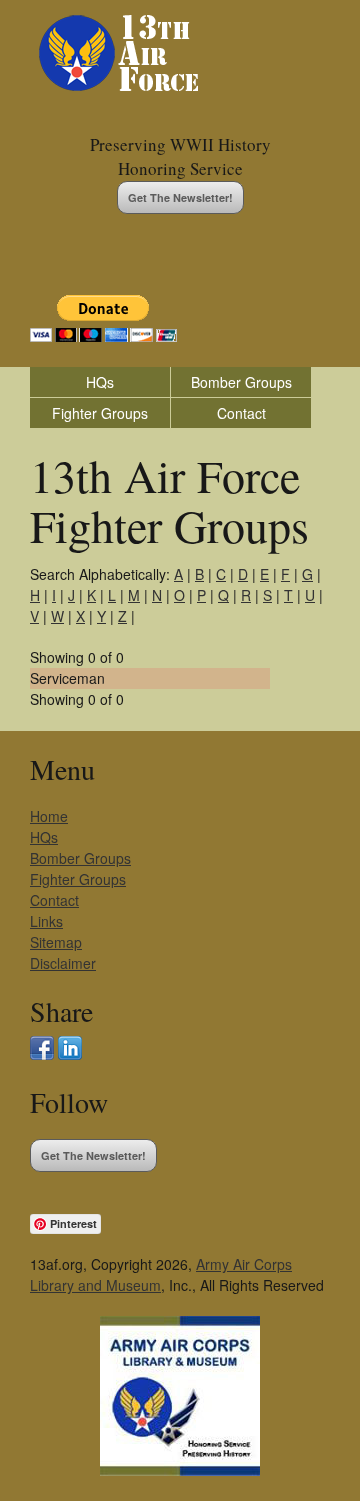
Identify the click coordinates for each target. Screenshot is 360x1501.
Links (46, 921)
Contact (241, 413)
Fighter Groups (100, 413)
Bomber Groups (241, 382)
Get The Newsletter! (180, 197)
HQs (100, 382)
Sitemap (56, 942)
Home (49, 816)
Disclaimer (63, 963)
